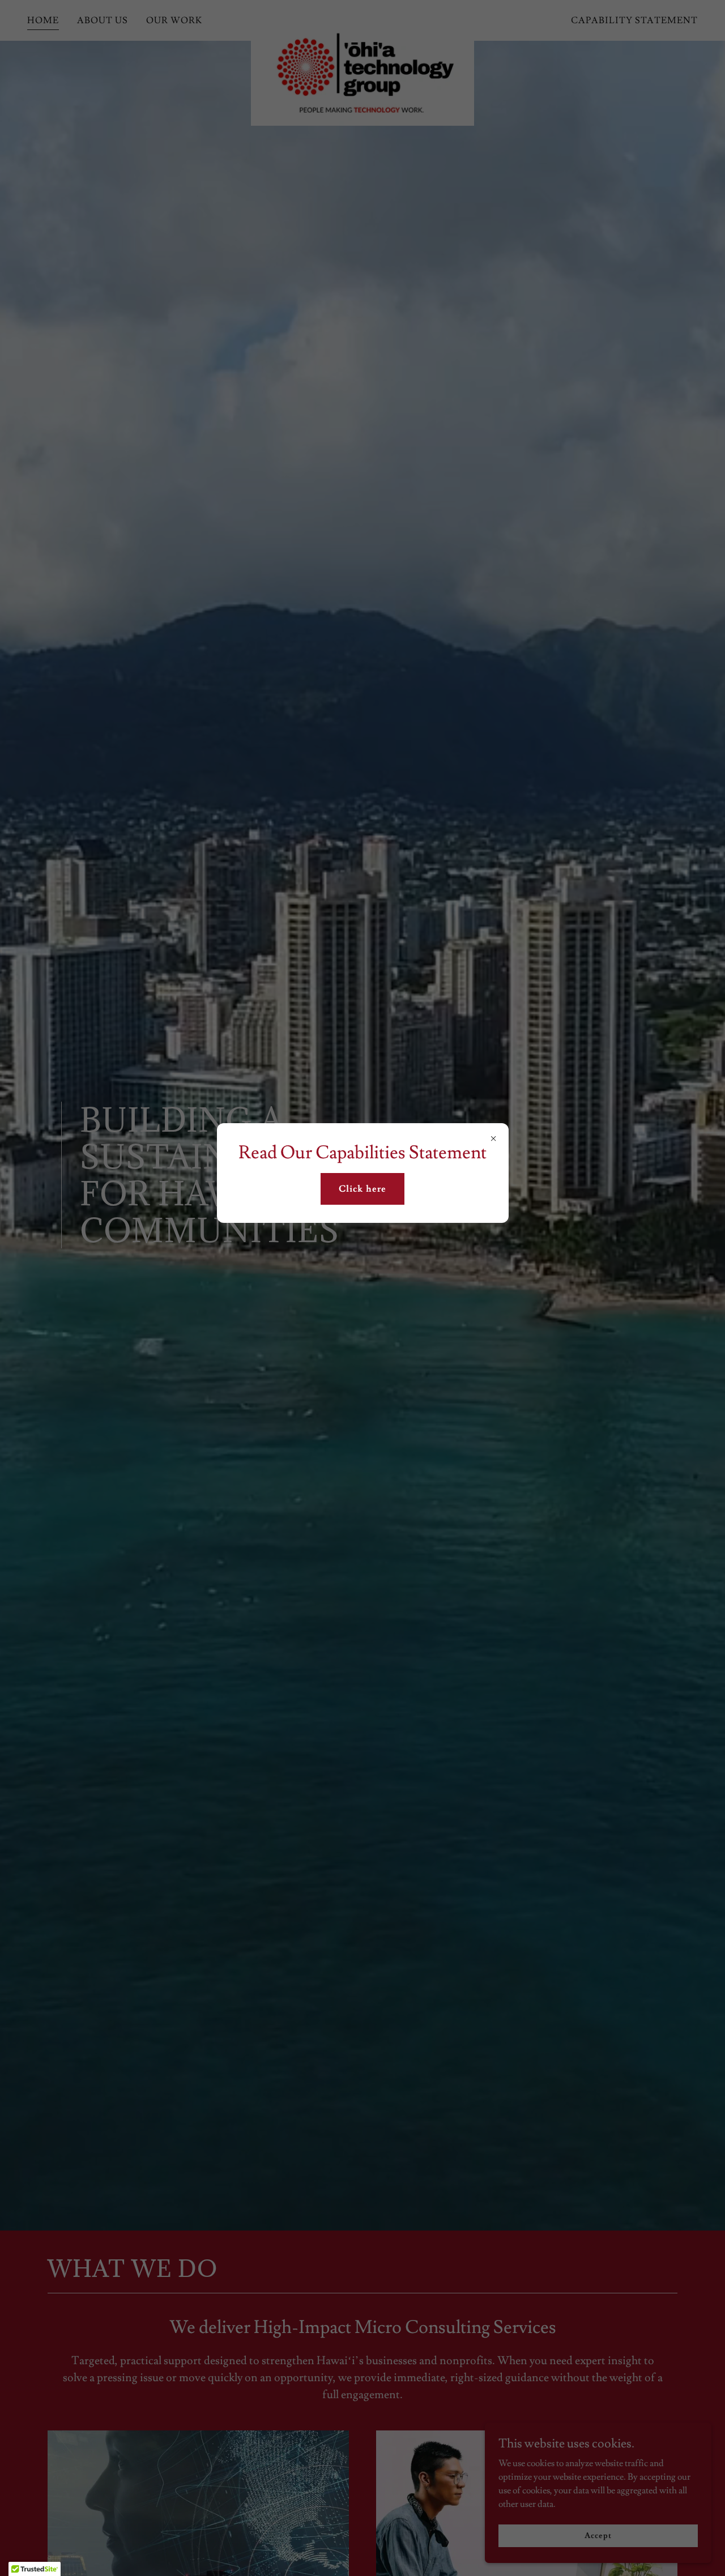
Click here (362, 1189)
